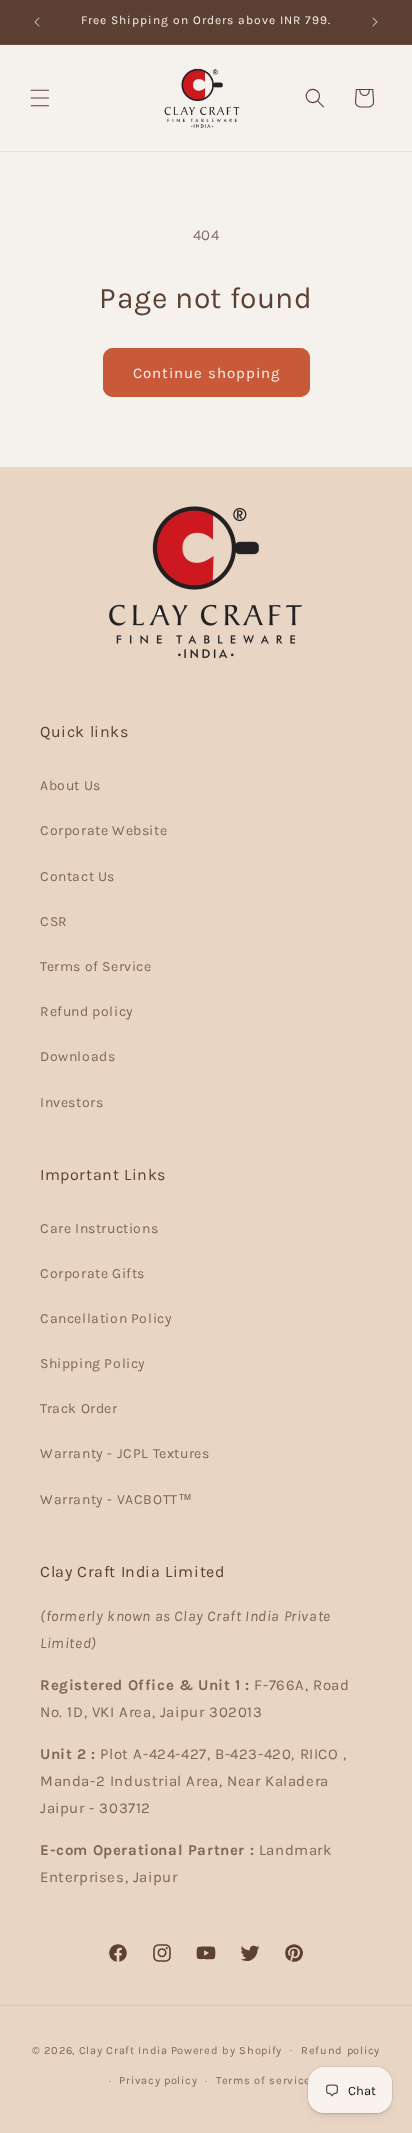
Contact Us (77, 876)
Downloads (77, 1056)
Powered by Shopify (227, 2049)
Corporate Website (103, 830)
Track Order (79, 1408)
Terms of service (263, 2080)
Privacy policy (158, 2080)
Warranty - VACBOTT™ (116, 1499)
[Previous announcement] (37, 22)
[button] (40, 98)
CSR (54, 921)
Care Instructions (99, 1228)
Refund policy (87, 1011)
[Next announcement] (375, 22)
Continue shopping (206, 373)
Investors (71, 1102)
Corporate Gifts (92, 1273)
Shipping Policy (93, 1363)
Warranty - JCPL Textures (124, 1453)
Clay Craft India (123, 2049)
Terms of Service (96, 966)
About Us (70, 785)
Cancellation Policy (106, 1318)
